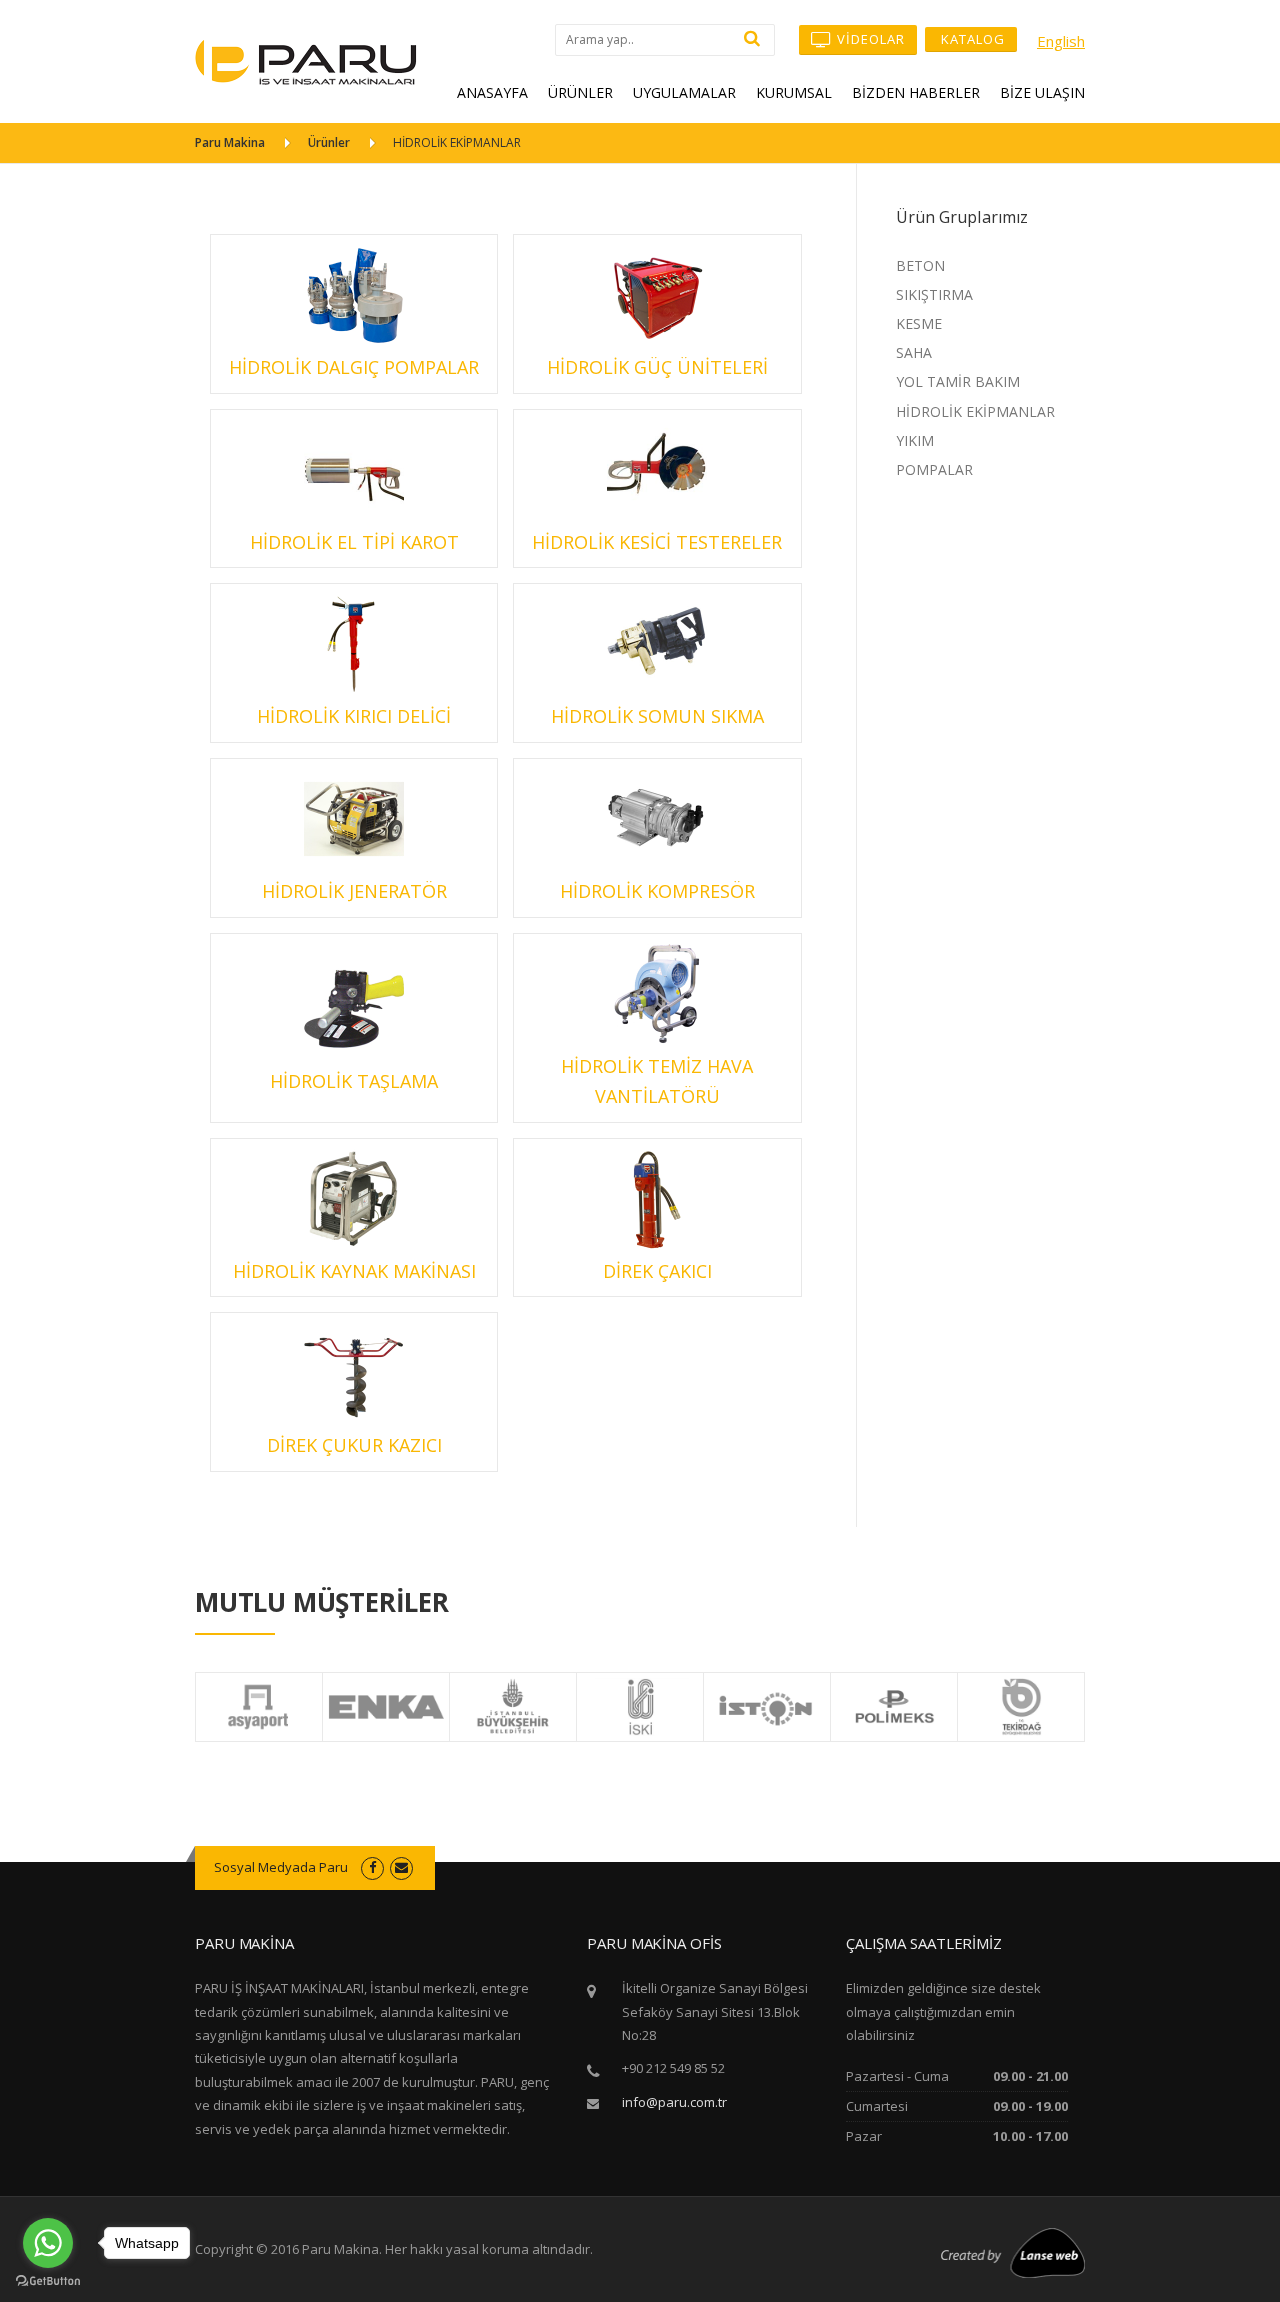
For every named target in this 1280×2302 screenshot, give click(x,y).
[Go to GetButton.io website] (48, 2281)
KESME (919, 323)
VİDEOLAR (869, 39)
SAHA (914, 352)
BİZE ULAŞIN (1042, 92)
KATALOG (971, 39)
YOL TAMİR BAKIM (958, 381)
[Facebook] (372, 1867)
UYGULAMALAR (684, 92)
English (1061, 41)
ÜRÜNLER (580, 92)
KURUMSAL (794, 92)
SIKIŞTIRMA (934, 294)
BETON (920, 265)
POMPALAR (934, 469)
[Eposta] (401, 1867)
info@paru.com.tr (674, 2102)
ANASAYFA (492, 92)
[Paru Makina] (306, 60)
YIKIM (915, 440)
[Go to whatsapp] (48, 2243)
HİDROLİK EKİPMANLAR (975, 411)
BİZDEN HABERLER (916, 92)
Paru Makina (230, 142)
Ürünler (329, 142)
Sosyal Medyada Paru (281, 1867)
